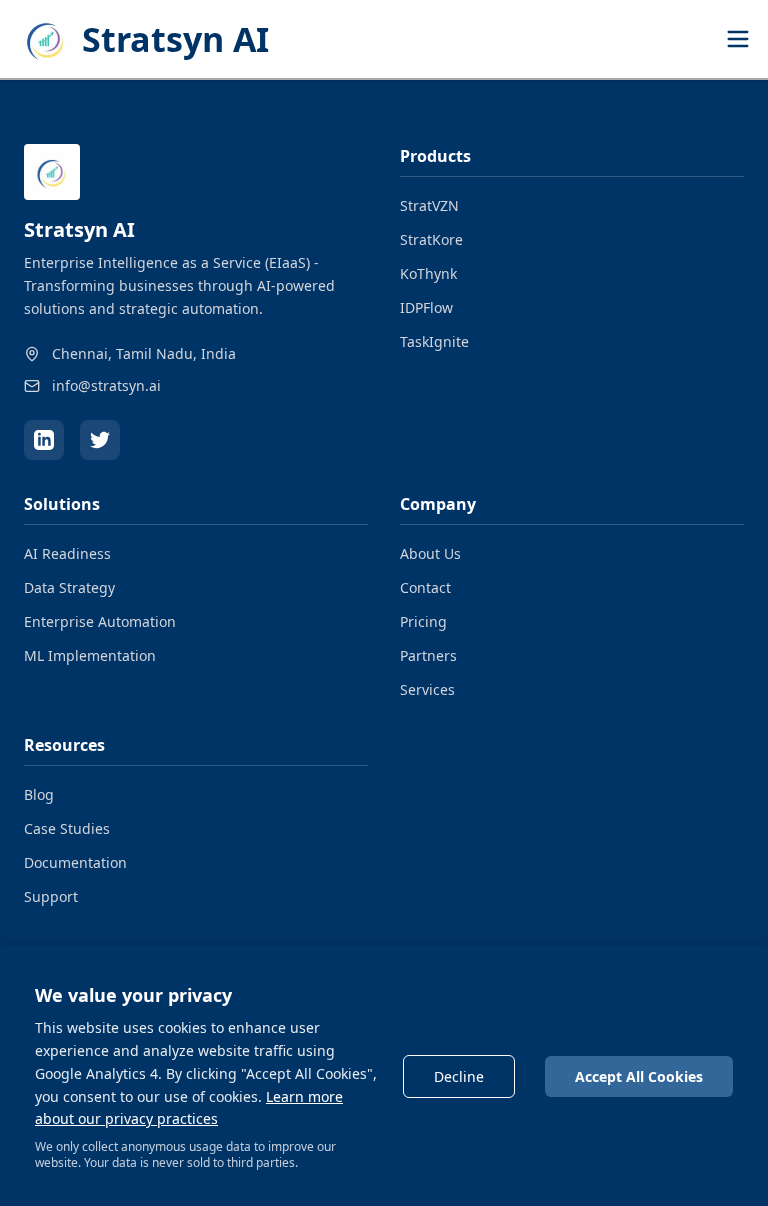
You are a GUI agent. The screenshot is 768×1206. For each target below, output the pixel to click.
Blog (39, 794)
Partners (428, 655)
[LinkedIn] (44, 440)
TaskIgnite (434, 341)
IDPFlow (426, 307)
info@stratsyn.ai (106, 385)
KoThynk (428, 273)
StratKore (431, 239)
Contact (425, 587)
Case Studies (67, 828)
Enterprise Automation (100, 621)
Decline (459, 1076)
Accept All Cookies (639, 1076)
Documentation (75, 862)
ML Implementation (90, 655)
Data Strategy (69, 587)
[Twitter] (100, 440)
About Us (430, 553)
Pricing (423, 621)
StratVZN (429, 205)
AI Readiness (67, 553)
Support (51, 896)
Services (427, 689)
